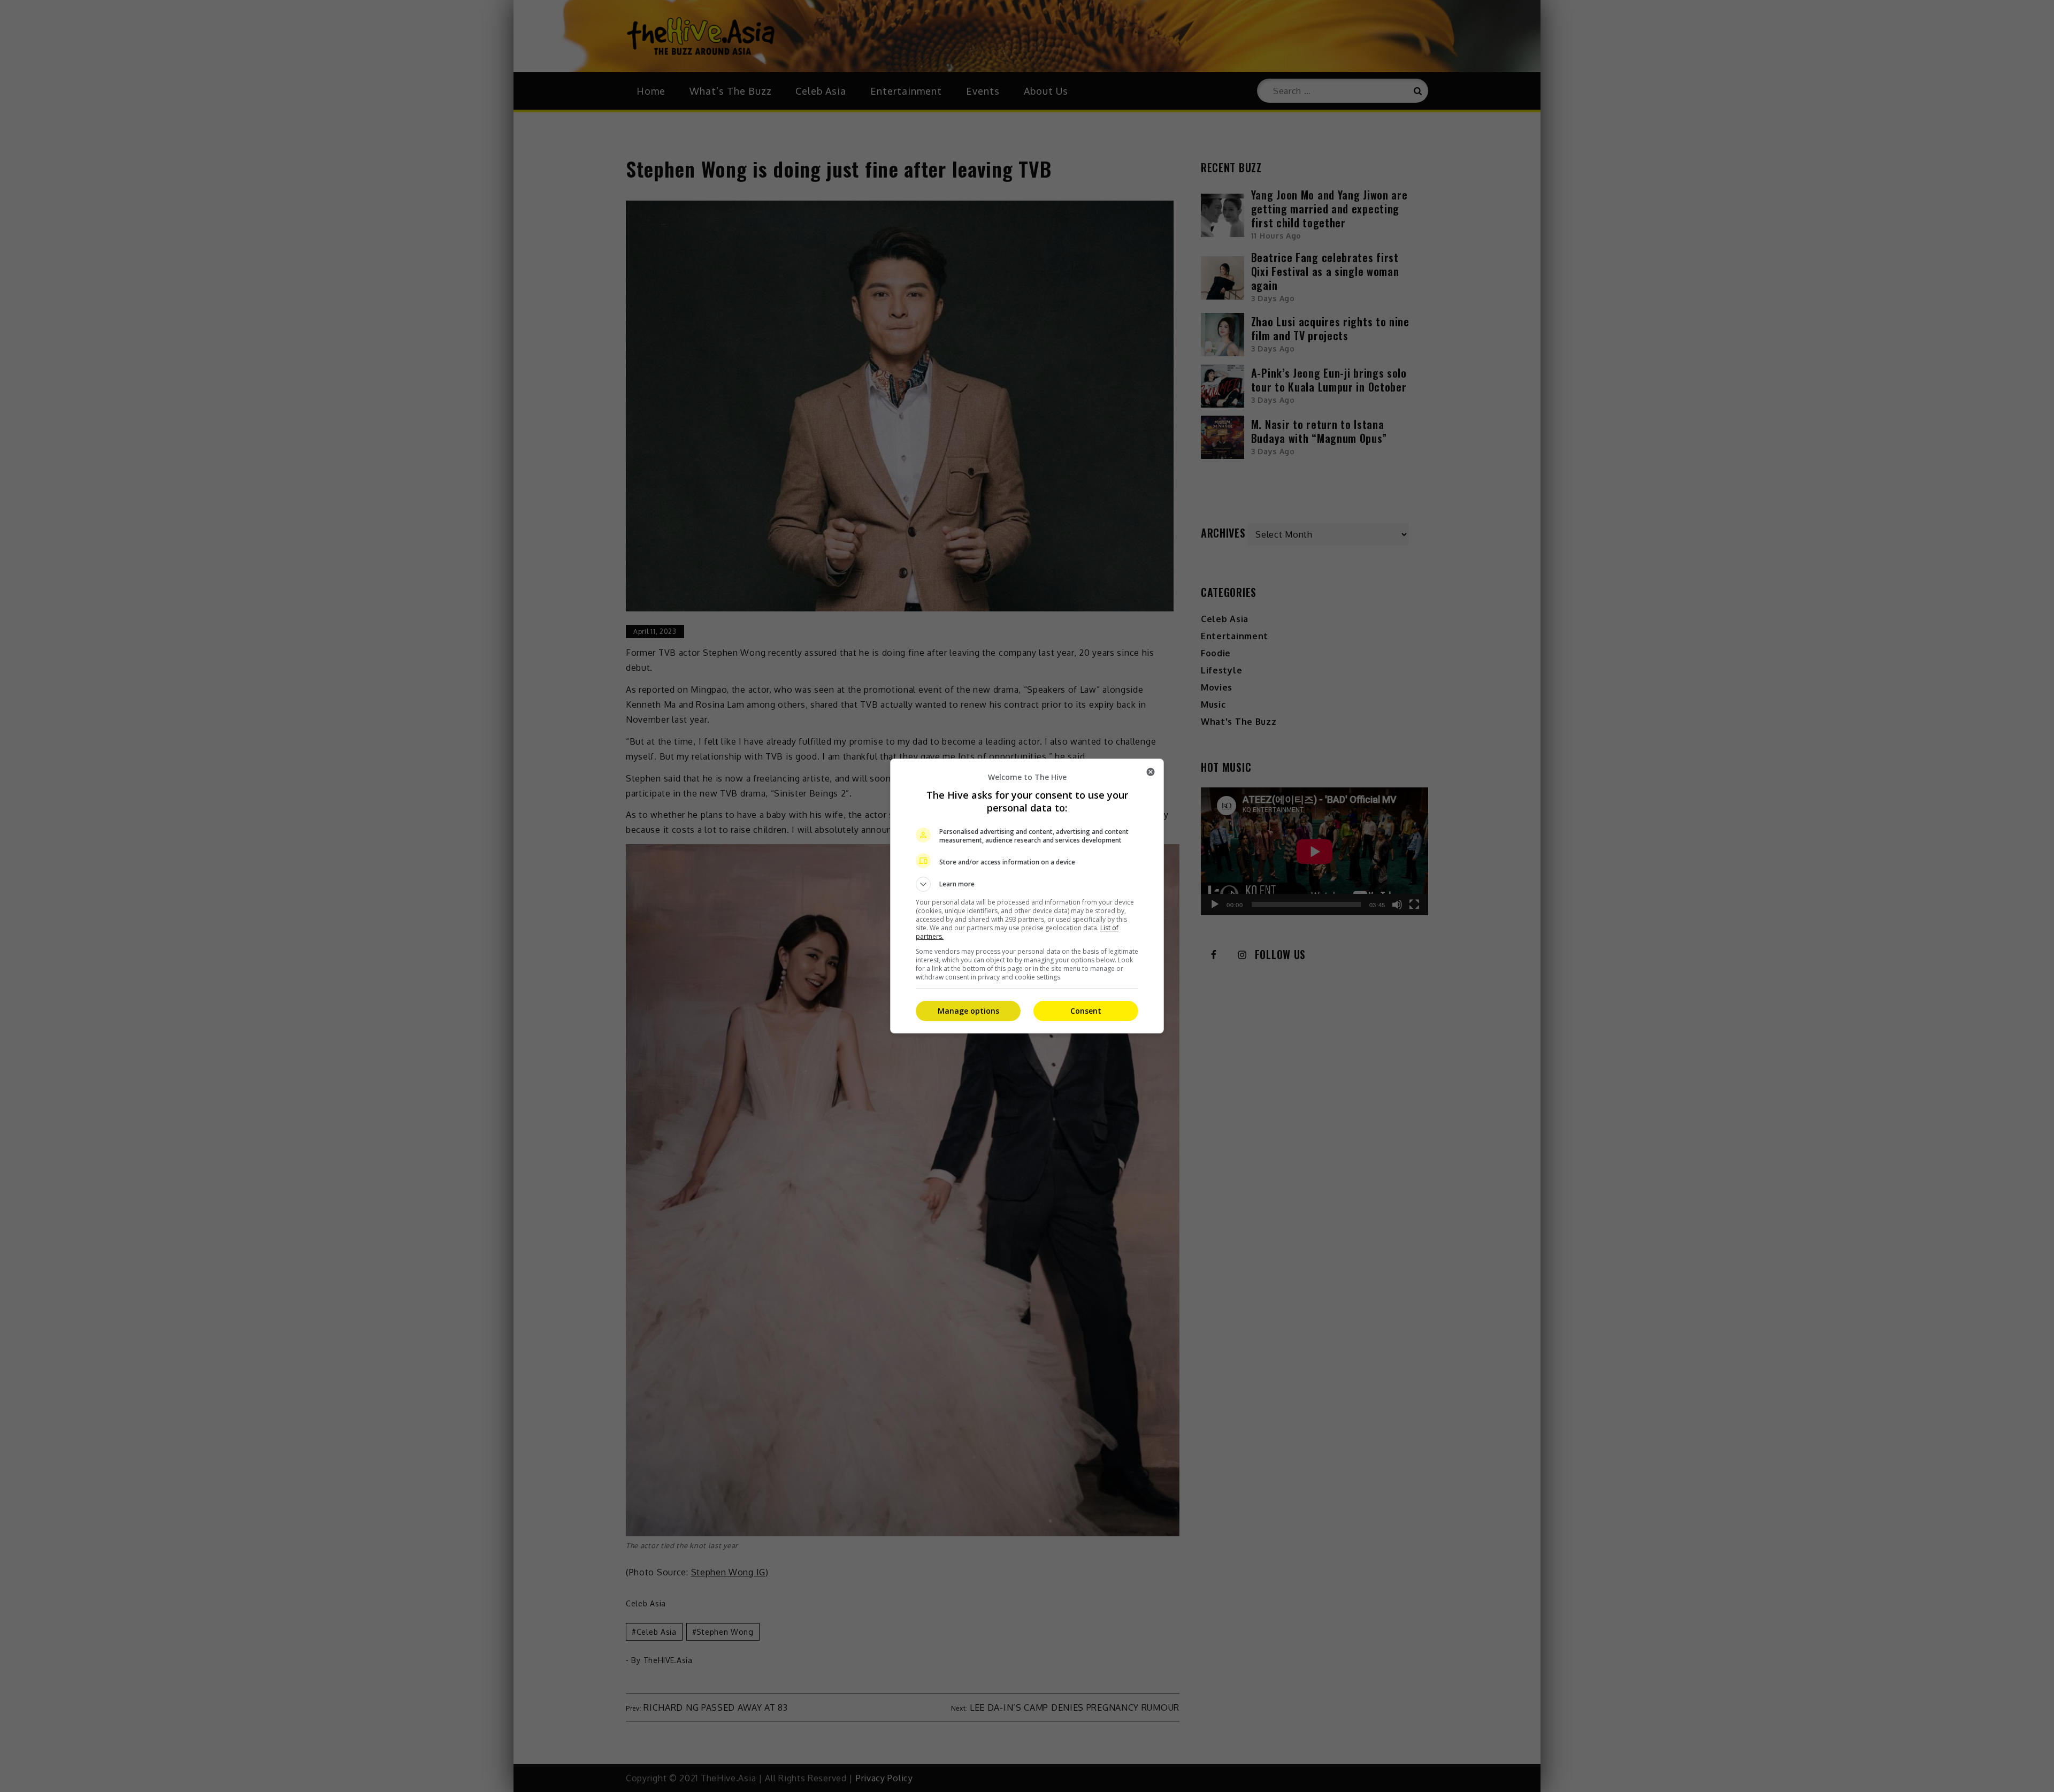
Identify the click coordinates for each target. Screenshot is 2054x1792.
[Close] (1151, 772)
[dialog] (1027, 896)
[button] (1027, 884)
